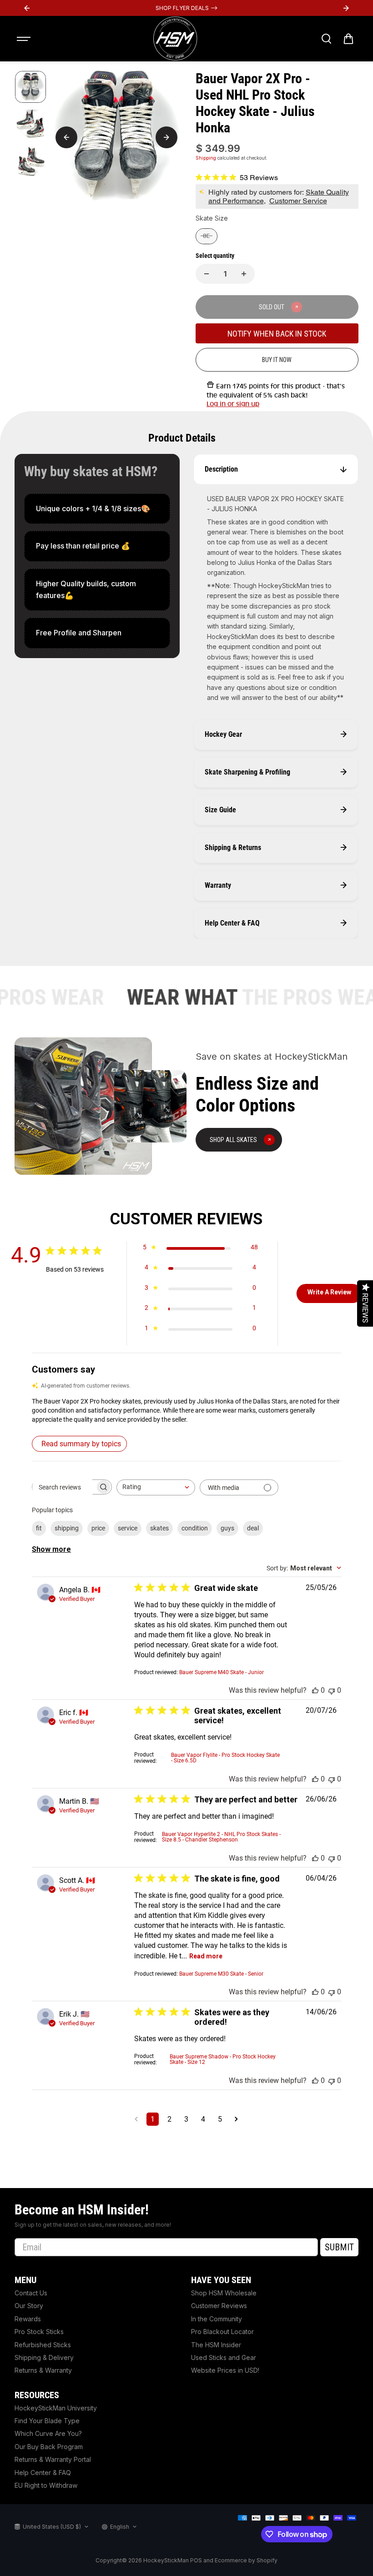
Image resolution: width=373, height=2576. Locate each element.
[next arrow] (166, 137)
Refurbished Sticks (43, 2345)
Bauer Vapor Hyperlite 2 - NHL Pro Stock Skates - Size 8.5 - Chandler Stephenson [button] (221, 1837)
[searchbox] (64, 1487)
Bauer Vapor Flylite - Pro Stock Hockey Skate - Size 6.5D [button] (225, 1758)
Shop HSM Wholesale (224, 2293)
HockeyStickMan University (56, 2408)
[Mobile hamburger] (25, 39)
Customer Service (298, 201)
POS (196, 2560)
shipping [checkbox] (67, 1528)
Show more (51, 1549)
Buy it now (277, 360)
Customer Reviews (219, 2306)
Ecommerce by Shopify (246, 2560)
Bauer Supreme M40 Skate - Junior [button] (222, 1672)
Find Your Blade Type (47, 2421)
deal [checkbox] (253, 1528)
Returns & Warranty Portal (53, 2459)
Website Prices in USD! (225, 2370)
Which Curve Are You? (48, 2433)
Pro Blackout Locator (222, 2332)
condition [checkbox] (195, 1528)
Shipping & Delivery (44, 2357)
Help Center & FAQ (43, 2473)
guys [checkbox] (227, 1528)
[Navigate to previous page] (136, 2119)
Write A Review (329, 1292)
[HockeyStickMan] (175, 39)
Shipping (206, 158)
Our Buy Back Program (49, 2447)
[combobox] (156, 1487)
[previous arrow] (66, 137)
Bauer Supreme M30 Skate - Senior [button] (221, 1974)
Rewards (28, 2319)
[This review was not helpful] (332, 1690)
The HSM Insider (216, 2345)
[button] (186, 1410)
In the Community (217, 2319)
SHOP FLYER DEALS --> (186, 8)
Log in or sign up (233, 404)
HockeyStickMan (166, 2560)
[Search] (326, 39)
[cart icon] (348, 39)
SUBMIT (339, 2247)
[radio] (207, 236)
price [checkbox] (98, 1528)
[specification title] (97, 509)
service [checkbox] (128, 1528)
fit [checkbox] (39, 1528)
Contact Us (31, 2293)
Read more (206, 1956)
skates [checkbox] (159, 1528)
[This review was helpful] (315, 1690)
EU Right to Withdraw (46, 2485)
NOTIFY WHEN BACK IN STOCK (277, 334)
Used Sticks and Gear (224, 2357)
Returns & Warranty (43, 2370)
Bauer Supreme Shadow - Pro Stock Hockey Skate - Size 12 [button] (223, 2059)
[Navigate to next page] (236, 2119)
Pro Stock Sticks (39, 2332)
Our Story (29, 2306)
